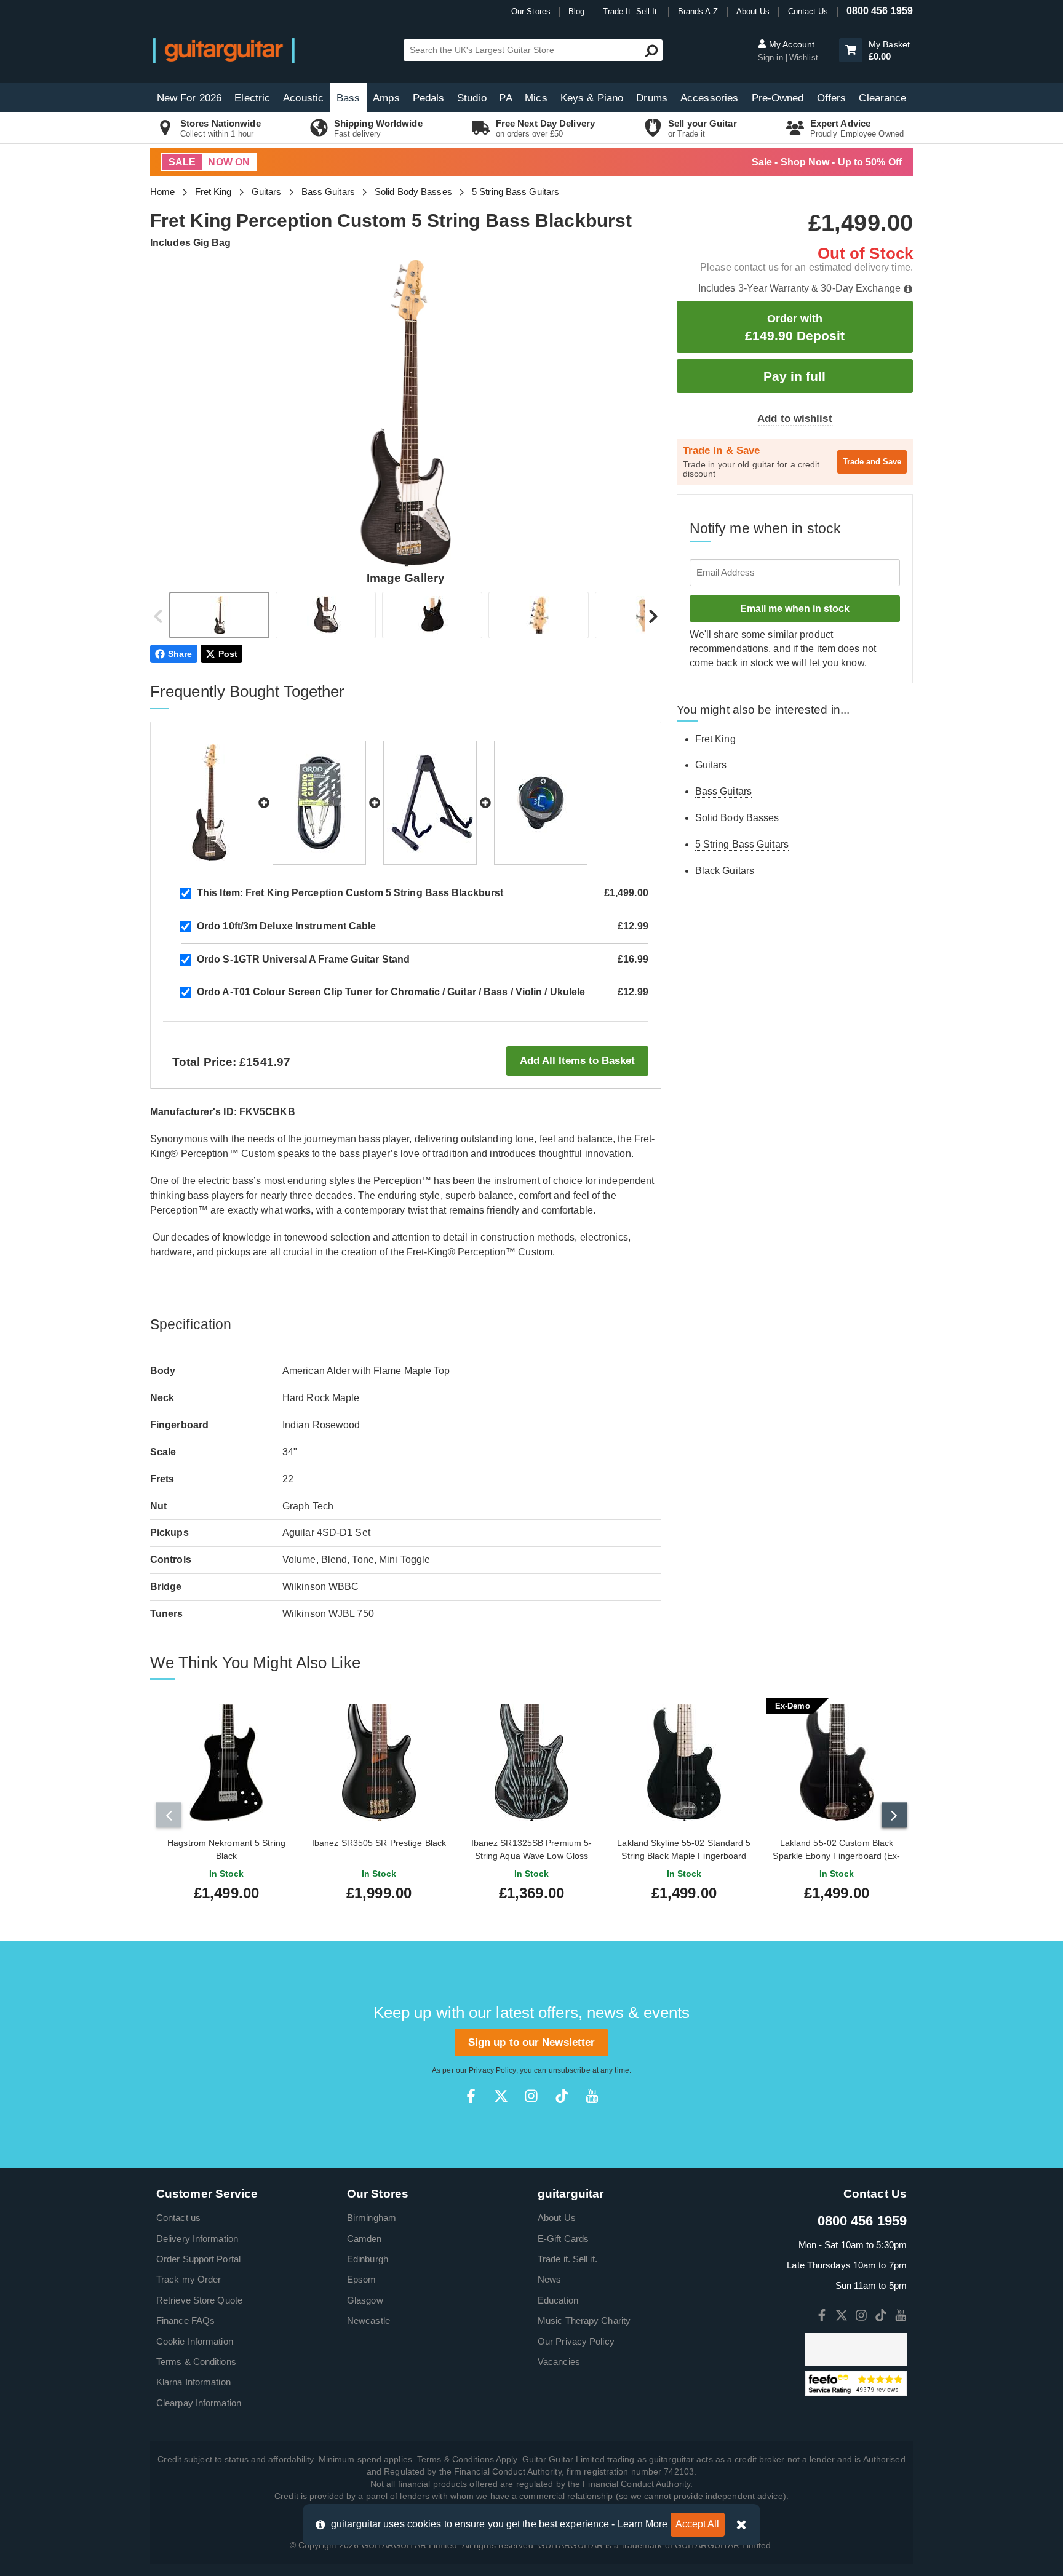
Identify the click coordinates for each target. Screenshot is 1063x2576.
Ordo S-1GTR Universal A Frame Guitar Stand (303, 959)
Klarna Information (193, 2382)
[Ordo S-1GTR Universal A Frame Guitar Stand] (430, 803)
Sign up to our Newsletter (532, 2042)
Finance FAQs (185, 2320)
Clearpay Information (199, 2403)
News (549, 2279)
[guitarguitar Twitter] (501, 2096)
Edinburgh (368, 2259)
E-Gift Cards (563, 2239)
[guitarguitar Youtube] (592, 2096)
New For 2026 (189, 98)
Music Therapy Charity (584, 2320)
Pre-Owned (778, 98)
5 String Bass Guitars (516, 192)
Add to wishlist (795, 419)
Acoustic (303, 98)
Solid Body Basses (413, 192)
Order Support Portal (198, 2259)
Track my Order (189, 2279)
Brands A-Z (698, 11)
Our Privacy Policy (576, 2341)
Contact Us (808, 11)
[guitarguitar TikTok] (562, 2096)
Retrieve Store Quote (199, 2300)
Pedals (429, 98)
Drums (652, 98)
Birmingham (372, 2218)
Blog (576, 11)
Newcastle (368, 2320)
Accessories (709, 98)
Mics (536, 98)
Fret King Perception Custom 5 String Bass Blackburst (350, 893)
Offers (832, 98)
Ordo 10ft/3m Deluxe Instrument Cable (287, 926)
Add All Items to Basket (577, 1061)
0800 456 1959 (880, 11)
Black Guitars (725, 871)
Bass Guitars (328, 192)
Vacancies (559, 2362)
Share (180, 654)
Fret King (213, 192)
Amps (386, 98)
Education (558, 2300)
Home (162, 192)
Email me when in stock (795, 609)
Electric (252, 98)
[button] (851, 50)
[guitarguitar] (224, 50)
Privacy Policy (492, 2070)
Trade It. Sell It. (631, 11)
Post (228, 654)
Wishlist (804, 58)
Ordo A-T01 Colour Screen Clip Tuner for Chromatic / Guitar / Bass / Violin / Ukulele (391, 992)
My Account (790, 44)
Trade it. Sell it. (567, 2259)
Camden (364, 2239)
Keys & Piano (592, 98)
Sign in (772, 58)
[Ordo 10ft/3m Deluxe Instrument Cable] (319, 803)
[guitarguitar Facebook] (471, 2096)
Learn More (643, 2524)
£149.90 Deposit (795, 328)
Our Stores (531, 11)
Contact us (178, 2218)
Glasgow (365, 2300)
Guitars (267, 192)
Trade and (872, 462)
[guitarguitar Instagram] (531, 2096)
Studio (472, 98)
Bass (348, 98)
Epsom (362, 2279)
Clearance (882, 98)
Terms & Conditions (196, 2362)
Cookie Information (195, 2341)
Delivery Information (197, 2239)
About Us (753, 11)
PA (505, 98)
